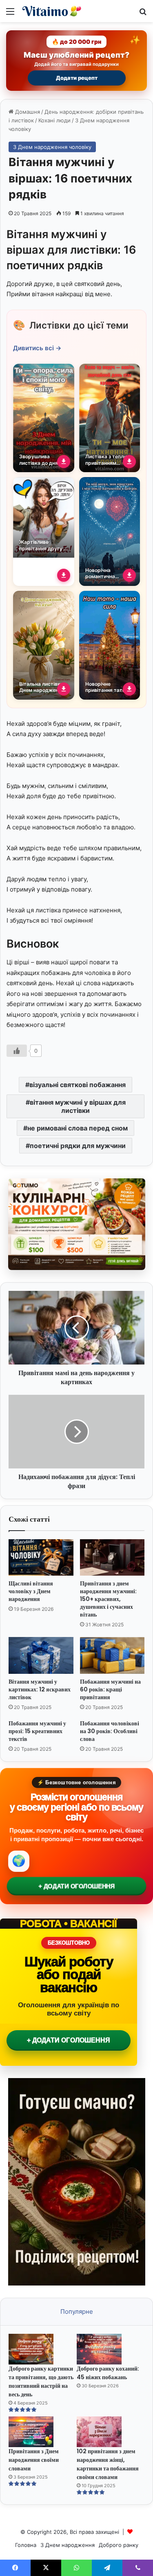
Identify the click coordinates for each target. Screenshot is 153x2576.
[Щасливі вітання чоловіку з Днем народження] (41, 1557)
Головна (26, 2545)
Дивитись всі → (37, 348)
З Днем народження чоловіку (52, 147)
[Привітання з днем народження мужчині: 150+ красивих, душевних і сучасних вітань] (112, 1557)
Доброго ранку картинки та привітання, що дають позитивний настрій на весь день (41, 2381)
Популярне (77, 2311)
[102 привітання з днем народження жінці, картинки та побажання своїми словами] (110, 2432)
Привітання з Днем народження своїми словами (34, 2460)
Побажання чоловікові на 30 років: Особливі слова (110, 1731)
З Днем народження (68, 2545)
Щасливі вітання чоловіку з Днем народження (31, 1591)
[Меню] (10, 14)
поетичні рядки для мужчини (78, 1146)
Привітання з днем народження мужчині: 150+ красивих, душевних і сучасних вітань (108, 1599)
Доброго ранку (119, 2545)
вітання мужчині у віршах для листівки (78, 1106)
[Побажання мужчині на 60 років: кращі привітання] (112, 1655)
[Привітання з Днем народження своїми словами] (42, 2432)
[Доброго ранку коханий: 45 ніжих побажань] (110, 2349)
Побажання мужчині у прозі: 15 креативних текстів (37, 1731)
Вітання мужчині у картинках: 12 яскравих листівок (40, 1689)
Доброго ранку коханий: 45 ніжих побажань (108, 2373)
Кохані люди (54, 120)
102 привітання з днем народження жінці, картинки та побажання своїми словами (108, 2464)
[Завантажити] (64, 462)
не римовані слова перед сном (78, 1128)
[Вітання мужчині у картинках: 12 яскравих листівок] (41, 1655)
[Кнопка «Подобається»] (17, 1051)
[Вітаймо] (53, 11)
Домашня (27, 112)
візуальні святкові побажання (78, 1085)
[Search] (143, 14)
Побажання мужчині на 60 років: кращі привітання (110, 1689)
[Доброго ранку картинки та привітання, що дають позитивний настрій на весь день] (42, 2349)
